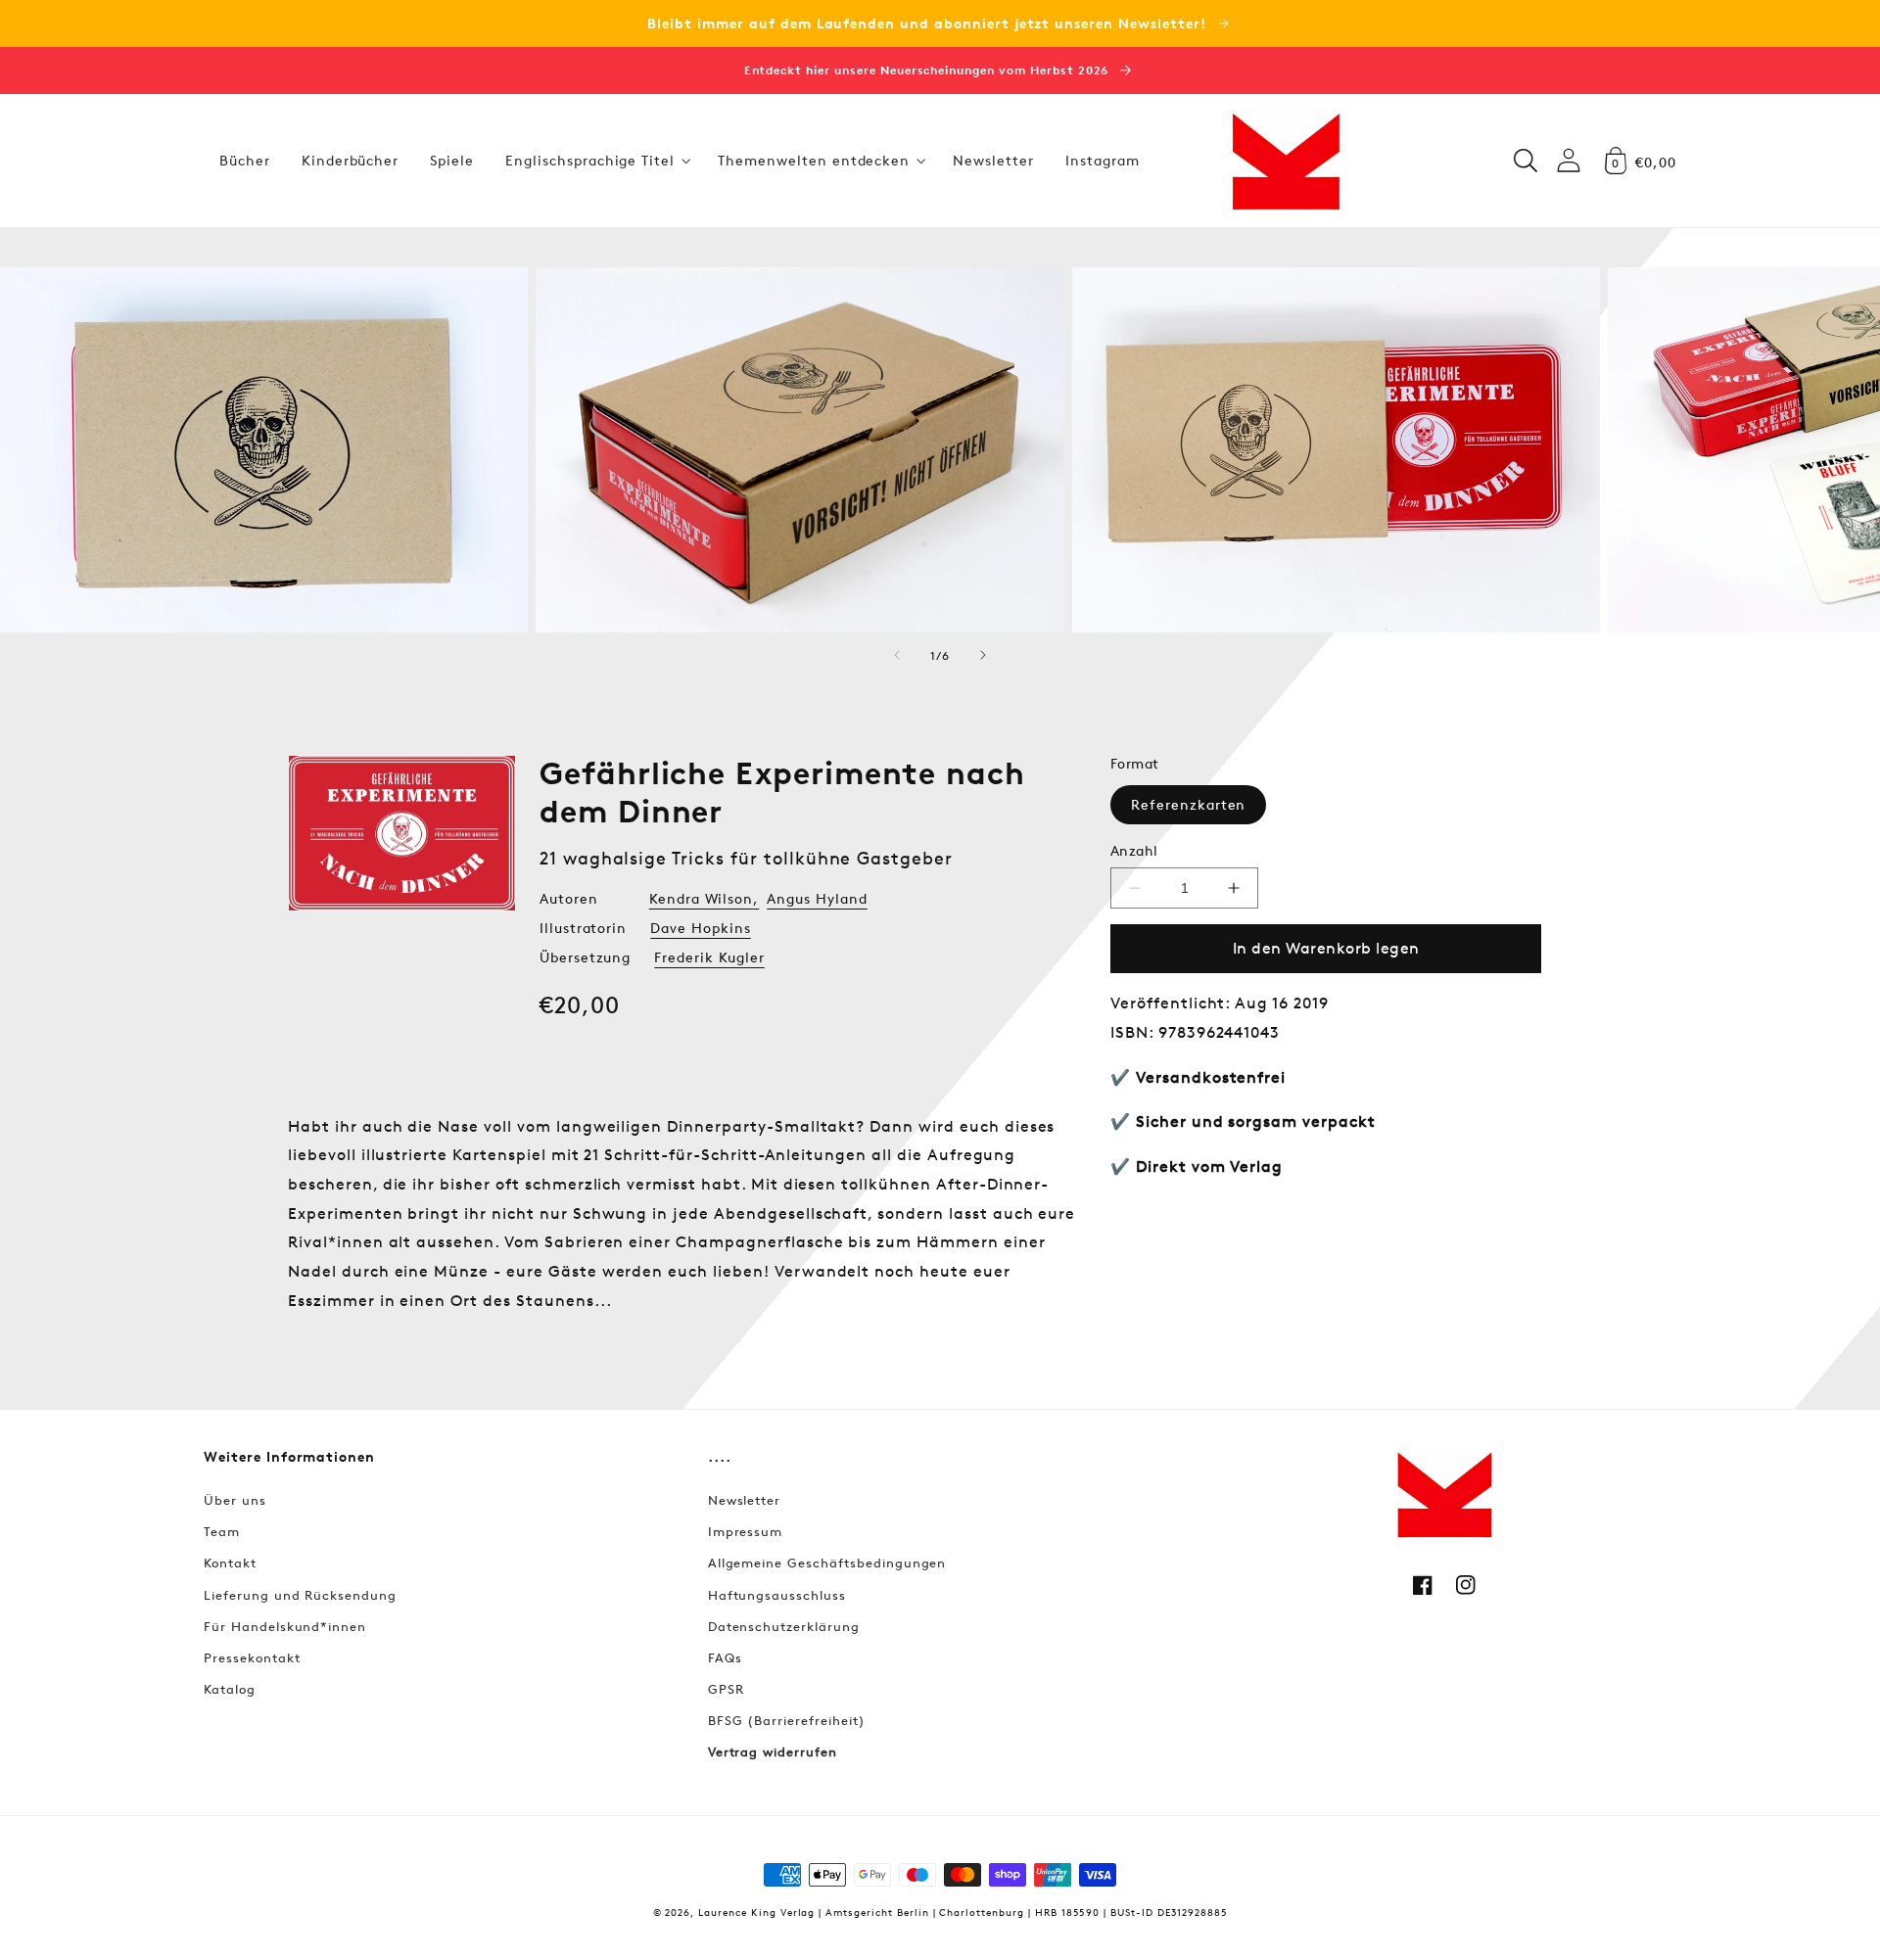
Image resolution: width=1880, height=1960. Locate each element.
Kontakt (230, 1563)
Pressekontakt (252, 1657)
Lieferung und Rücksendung (300, 1595)
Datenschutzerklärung (784, 1626)
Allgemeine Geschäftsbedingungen (827, 1563)
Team (222, 1531)
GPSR (726, 1689)
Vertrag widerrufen (773, 1751)
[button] (596, 161)
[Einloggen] (1569, 160)
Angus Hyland (817, 898)
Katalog (230, 1689)
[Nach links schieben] (897, 655)
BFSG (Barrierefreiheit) (787, 1720)
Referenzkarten (1188, 804)
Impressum (746, 1531)
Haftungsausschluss (777, 1595)
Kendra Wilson (701, 898)
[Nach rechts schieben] (983, 655)
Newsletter (745, 1500)
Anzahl (1134, 850)
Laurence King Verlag (756, 1912)
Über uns (235, 1500)
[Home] (1286, 161)
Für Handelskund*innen (285, 1626)
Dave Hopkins (701, 928)
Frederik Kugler (709, 957)
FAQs (725, 1657)
